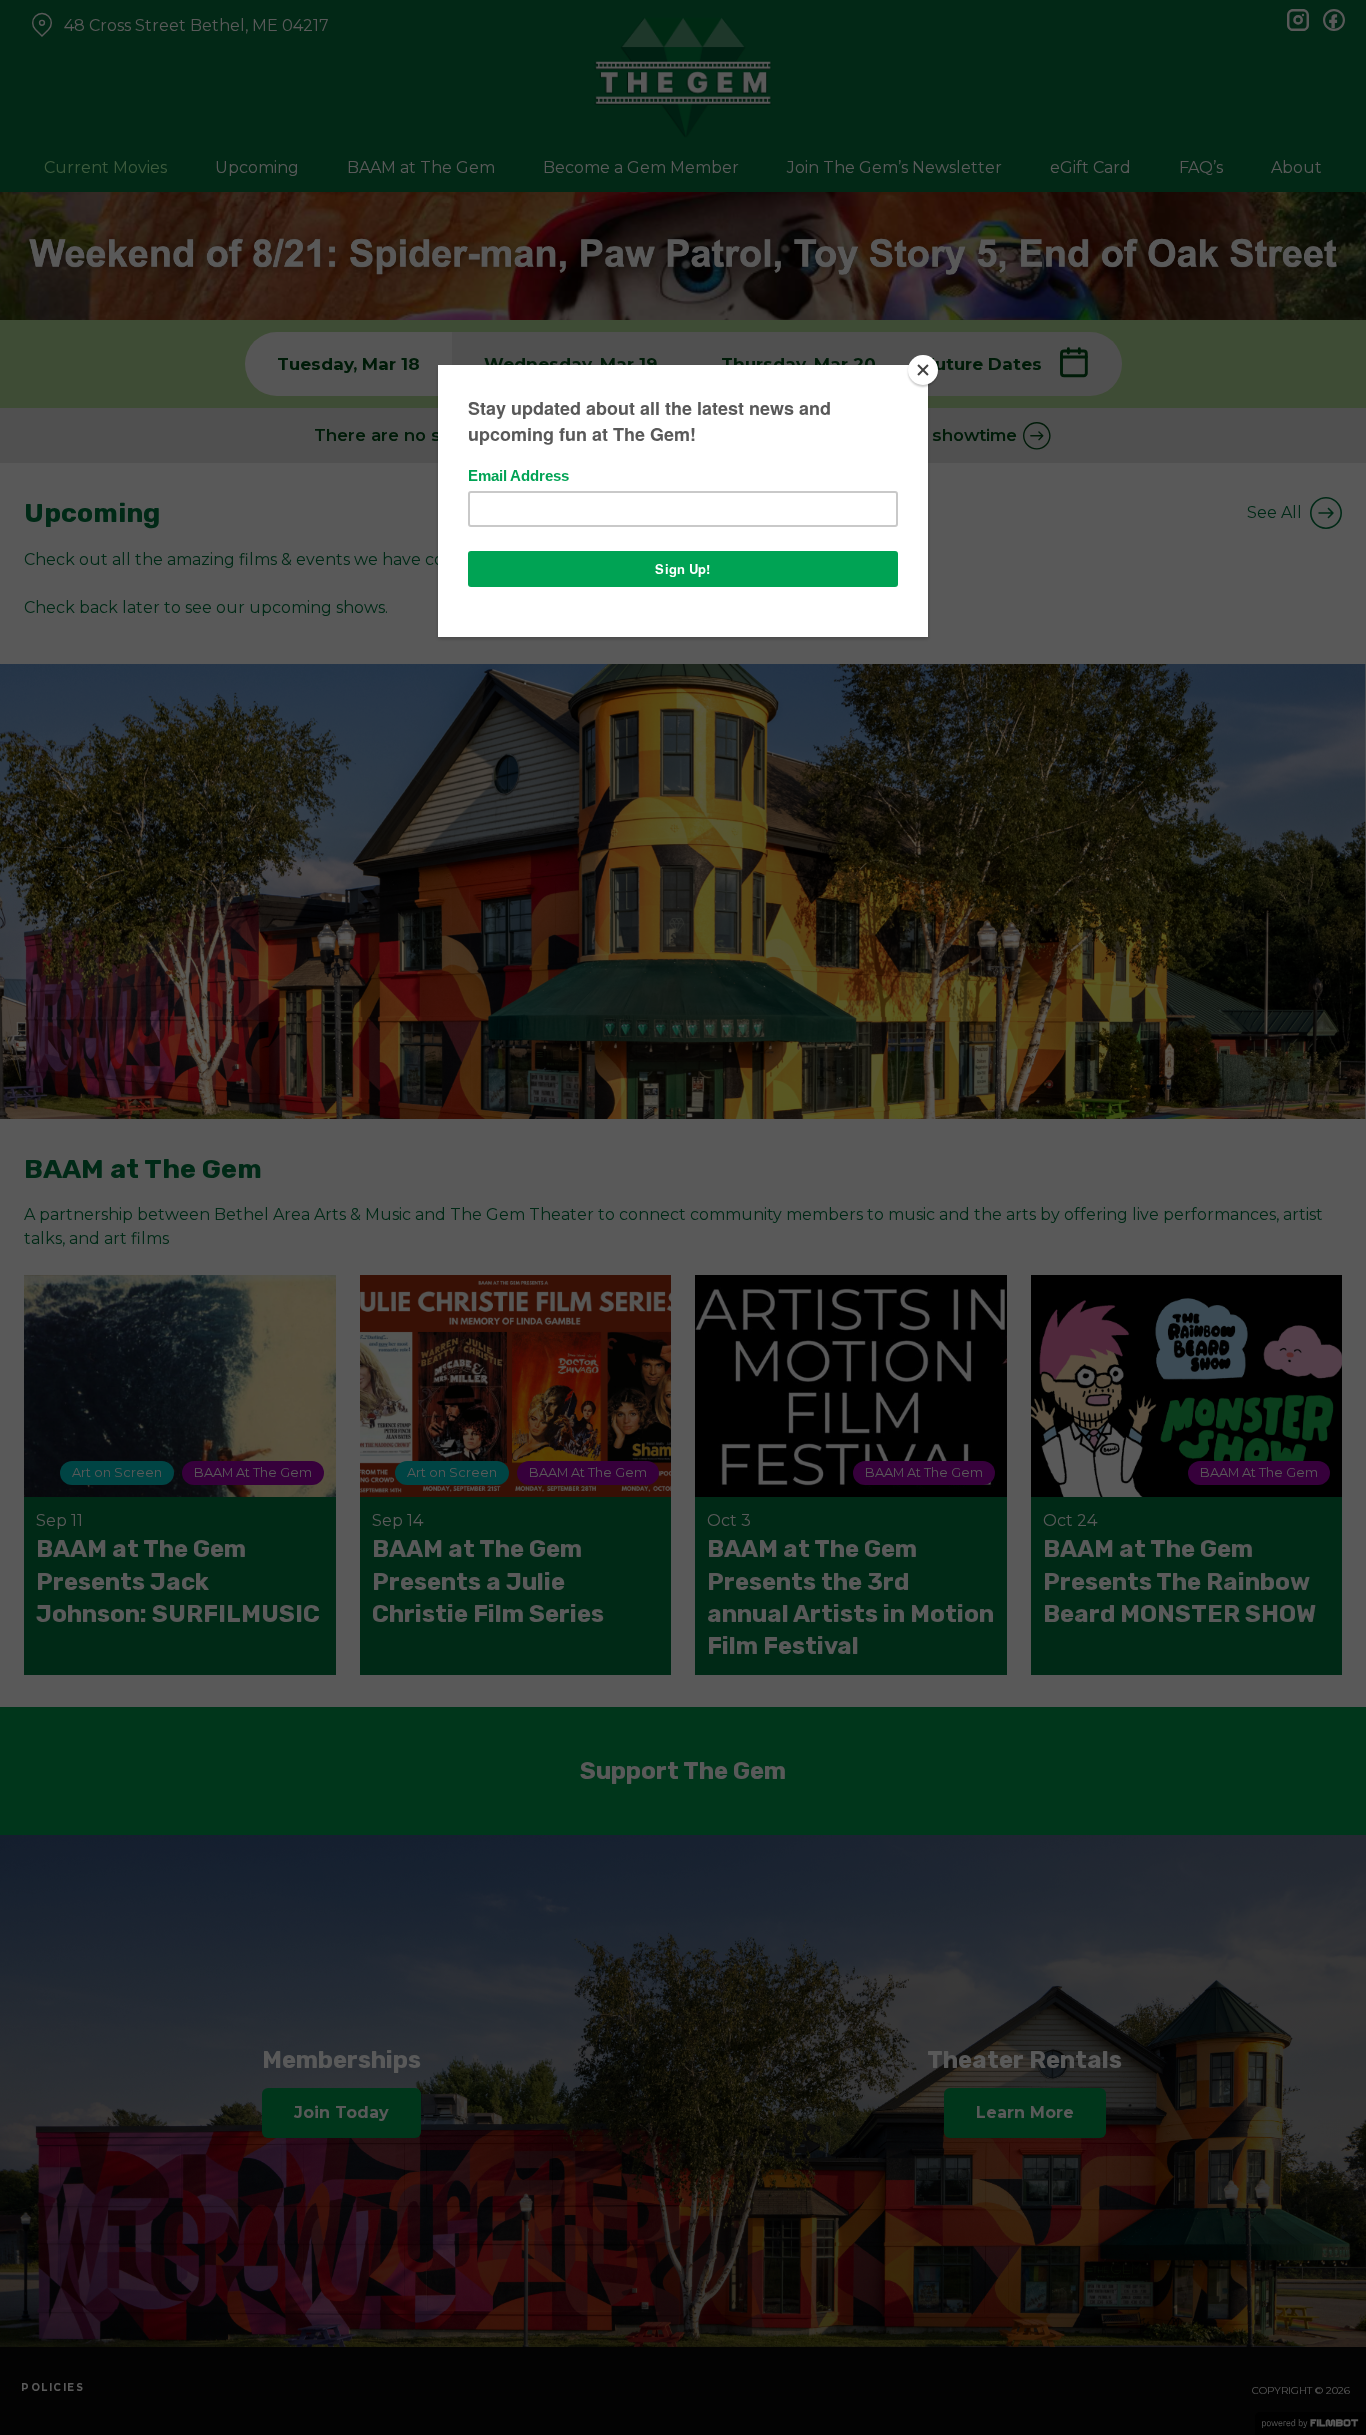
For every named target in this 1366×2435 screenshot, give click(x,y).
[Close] (923, 370)
